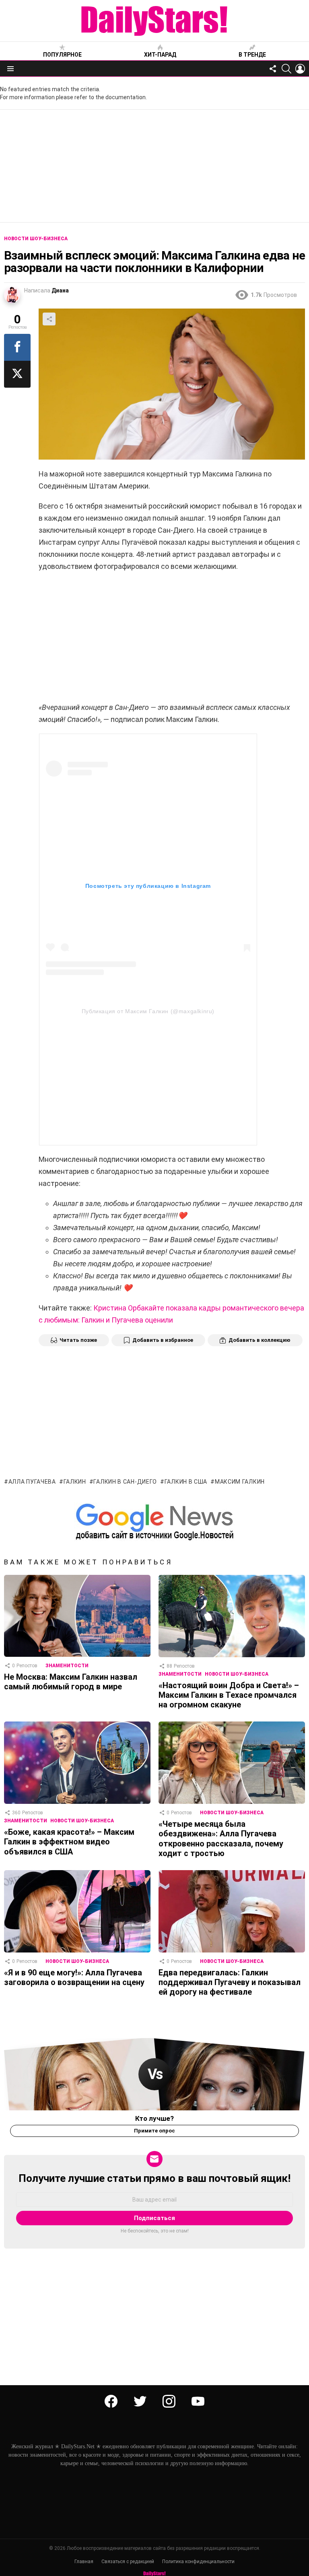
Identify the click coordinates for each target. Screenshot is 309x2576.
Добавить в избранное (163, 1340)
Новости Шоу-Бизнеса (237, 1674)
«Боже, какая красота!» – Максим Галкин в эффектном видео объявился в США (69, 1842)
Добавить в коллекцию (260, 1340)
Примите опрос (154, 2131)
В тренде (252, 55)
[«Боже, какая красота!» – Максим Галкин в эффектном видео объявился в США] (77, 1763)
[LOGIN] (300, 69)
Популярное (62, 55)
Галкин (75, 1482)
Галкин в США (186, 1482)
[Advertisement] (154, 166)
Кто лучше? (154, 2118)
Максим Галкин (240, 1482)
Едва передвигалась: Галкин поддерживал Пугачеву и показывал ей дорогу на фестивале (230, 1982)
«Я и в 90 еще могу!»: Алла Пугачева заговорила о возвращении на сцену (74, 1977)
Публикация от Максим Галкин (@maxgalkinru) (148, 1011)
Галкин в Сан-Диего (125, 1482)
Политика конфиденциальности (198, 2562)
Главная (84, 2562)
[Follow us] (273, 69)
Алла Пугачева (32, 1482)
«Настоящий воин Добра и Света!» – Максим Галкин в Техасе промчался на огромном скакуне (229, 1695)
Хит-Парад (160, 55)
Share (49, 319)
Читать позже (78, 1340)
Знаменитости (67, 1666)
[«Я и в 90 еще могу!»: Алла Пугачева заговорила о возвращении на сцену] (77, 1911)
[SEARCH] (286, 69)
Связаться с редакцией (128, 2562)
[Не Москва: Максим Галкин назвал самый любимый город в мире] (77, 1616)
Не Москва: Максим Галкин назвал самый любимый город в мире (71, 1682)
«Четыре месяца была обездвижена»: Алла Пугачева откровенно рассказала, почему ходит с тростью (221, 1839)
